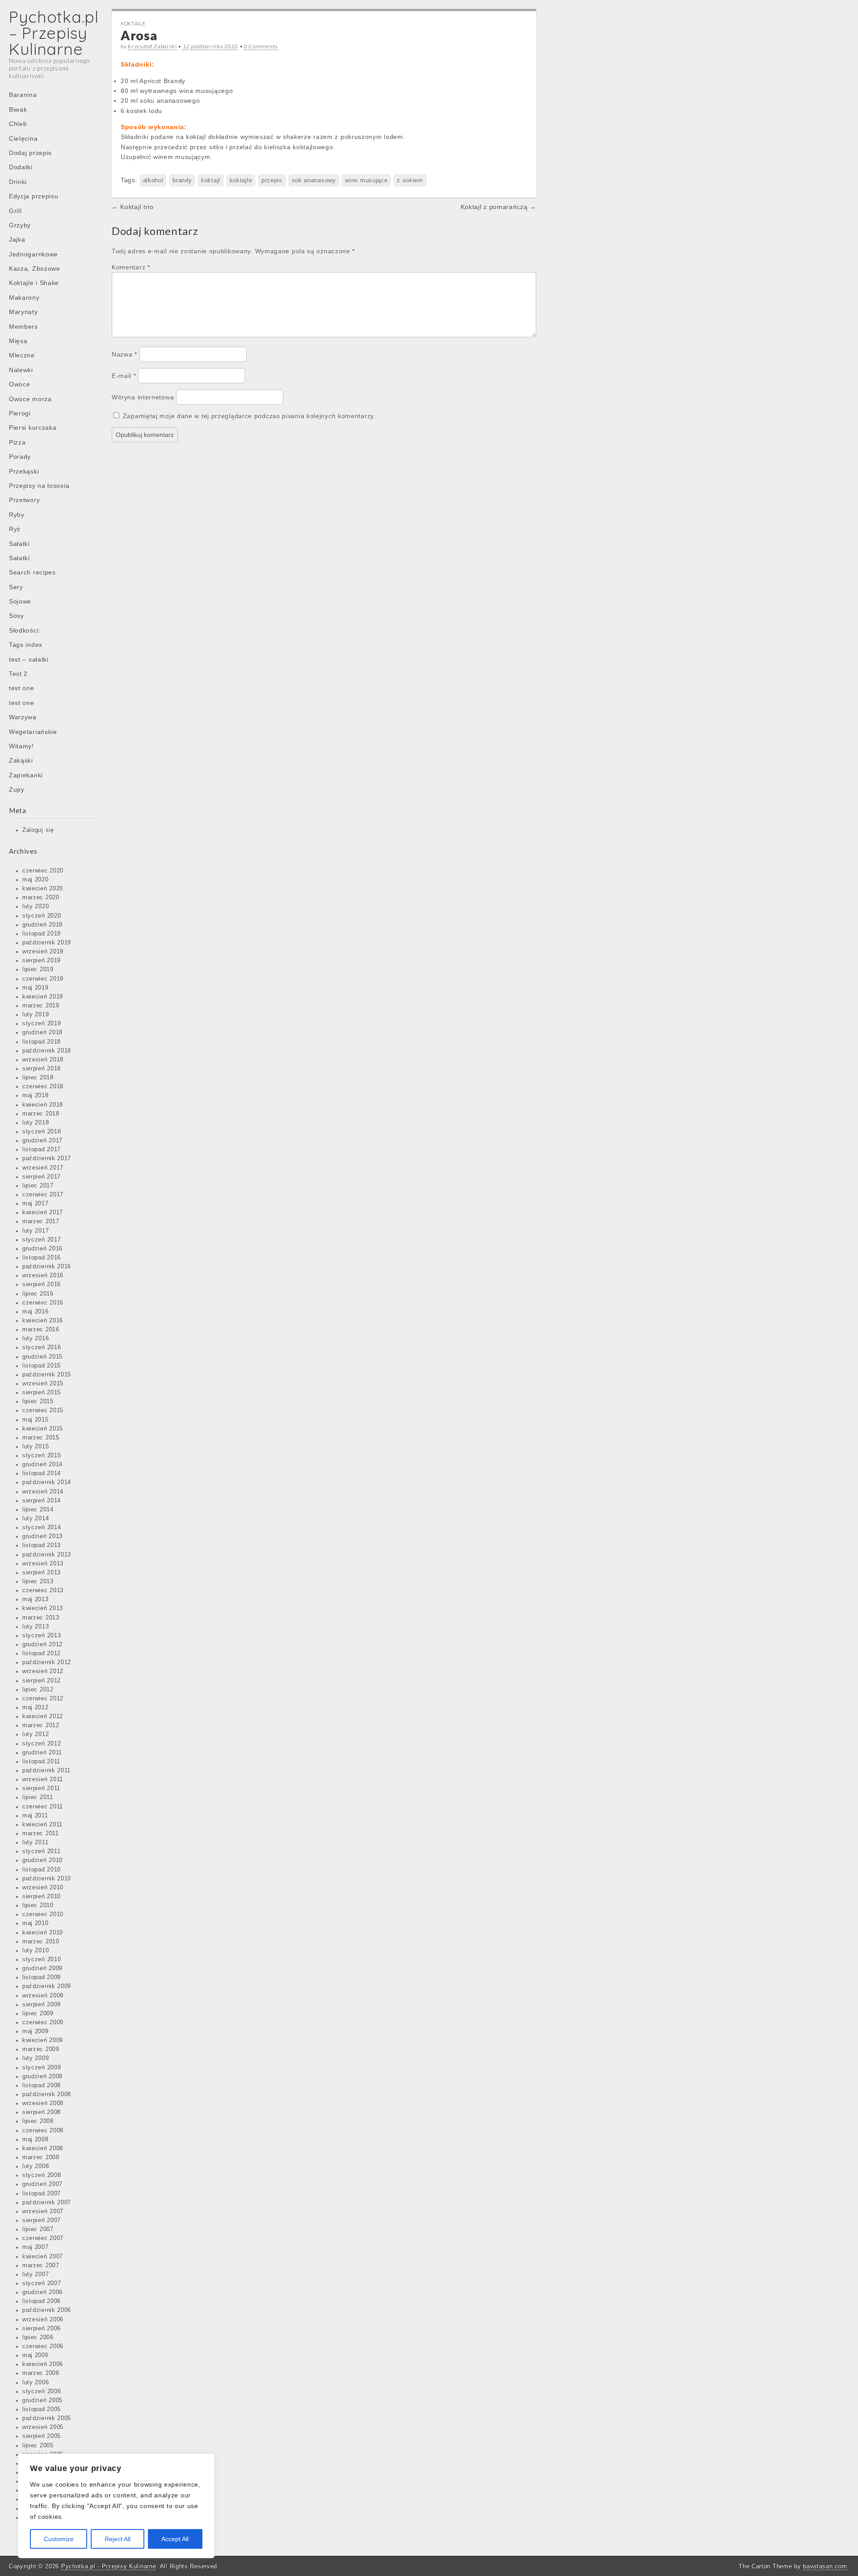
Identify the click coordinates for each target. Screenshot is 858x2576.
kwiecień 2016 (43, 1321)
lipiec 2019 (38, 969)
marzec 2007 (41, 2266)
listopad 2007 (42, 2194)
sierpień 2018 (42, 1069)
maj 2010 (36, 1923)
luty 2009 (36, 2058)
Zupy (17, 789)
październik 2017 (47, 1158)
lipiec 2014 (38, 1510)
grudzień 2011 (42, 1753)
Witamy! (21, 746)
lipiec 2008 (38, 2121)
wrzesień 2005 (43, 2427)
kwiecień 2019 (43, 997)
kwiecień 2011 (42, 1825)
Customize (59, 2539)
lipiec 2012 (38, 1690)
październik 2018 (47, 1051)
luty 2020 (36, 906)
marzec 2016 (41, 1330)
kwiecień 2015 (43, 1429)
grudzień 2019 (42, 925)
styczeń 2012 (42, 1744)
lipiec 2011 (38, 1797)
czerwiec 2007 (43, 2238)
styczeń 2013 (42, 1636)
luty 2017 (36, 1231)
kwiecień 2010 (43, 1933)
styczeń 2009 (42, 2068)
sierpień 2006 (42, 2328)
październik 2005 (47, 2418)
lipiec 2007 (38, 2229)
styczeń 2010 (42, 1959)
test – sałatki (29, 659)
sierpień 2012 (42, 1681)
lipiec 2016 (38, 1294)
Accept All (175, 2539)
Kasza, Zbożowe (35, 269)
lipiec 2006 (38, 2337)
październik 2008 (47, 2094)
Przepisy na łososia (39, 486)
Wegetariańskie (33, 732)
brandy (182, 180)
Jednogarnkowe (34, 254)
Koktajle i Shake (34, 283)
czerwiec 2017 (43, 1195)
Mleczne (22, 355)
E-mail (124, 376)
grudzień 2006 (42, 2292)
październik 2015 (47, 1375)
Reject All (118, 2539)
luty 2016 (36, 1338)
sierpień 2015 (42, 1393)
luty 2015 (36, 1447)
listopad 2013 (42, 1545)
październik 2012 (47, 1662)
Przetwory (24, 500)
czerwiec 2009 (43, 2022)
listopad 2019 (42, 934)
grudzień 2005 (42, 2400)
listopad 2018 (42, 1042)
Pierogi (20, 413)
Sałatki (19, 544)
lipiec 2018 (38, 1078)
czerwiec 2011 (43, 1807)
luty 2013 (36, 1627)
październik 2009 (47, 1986)
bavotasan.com (825, 2566)
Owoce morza (30, 399)
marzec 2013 (41, 1618)
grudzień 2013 (42, 1536)
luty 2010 (36, 1951)
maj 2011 (35, 1816)
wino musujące (366, 180)
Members (23, 327)
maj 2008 (36, 2140)
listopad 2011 (41, 1762)
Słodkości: (25, 630)
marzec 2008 (41, 2157)
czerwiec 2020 (43, 871)
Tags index (26, 645)
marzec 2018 (41, 1114)
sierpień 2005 (42, 2436)
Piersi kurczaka (33, 428)
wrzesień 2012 (43, 1671)
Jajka (17, 239)
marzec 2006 (41, 2373)
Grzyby (20, 225)
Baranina (23, 95)
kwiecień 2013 (43, 1608)
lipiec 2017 (38, 1186)
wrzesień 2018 (43, 1060)
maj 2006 (36, 2355)
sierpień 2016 (42, 1284)
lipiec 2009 (38, 2014)
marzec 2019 (41, 1006)
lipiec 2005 (38, 2446)
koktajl (211, 180)
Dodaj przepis (30, 153)
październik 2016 (47, 1267)
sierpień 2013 (42, 1573)
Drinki (18, 182)
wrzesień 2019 (43, 952)
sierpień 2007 (42, 2220)
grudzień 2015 (42, 1357)
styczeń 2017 (42, 1240)
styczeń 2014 (42, 1527)
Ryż (15, 529)
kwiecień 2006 (43, 2364)
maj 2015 (36, 1420)
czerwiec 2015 (43, 1410)
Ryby (17, 515)
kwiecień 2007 (43, 2257)
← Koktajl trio (133, 207)
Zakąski (21, 760)
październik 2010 (47, 1879)
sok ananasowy (314, 180)
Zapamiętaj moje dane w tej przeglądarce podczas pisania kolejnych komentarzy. (249, 416)
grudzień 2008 (42, 2077)
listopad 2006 (42, 2301)
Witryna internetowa (143, 397)
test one (22, 688)
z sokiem (410, 180)
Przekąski (24, 471)
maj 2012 (36, 1708)
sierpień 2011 (41, 1788)
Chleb (18, 124)
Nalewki (21, 370)
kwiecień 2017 (43, 1212)
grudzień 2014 (42, 1464)
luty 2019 (36, 1015)
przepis (272, 180)
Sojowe (20, 601)
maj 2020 (36, 880)
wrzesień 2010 (43, 1888)
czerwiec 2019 (43, 979)
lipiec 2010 (38, 1905)
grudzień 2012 (42, 1645)
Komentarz (131, 267)
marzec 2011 (41, 1833)
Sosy (17, 616)
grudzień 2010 (42, 1860)
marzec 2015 (41, 1438)
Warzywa (23, 717)
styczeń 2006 (42, 2391)
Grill (15, 211)
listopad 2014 (42, 1473)
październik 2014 (47, 1482)
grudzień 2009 (42, 1968)
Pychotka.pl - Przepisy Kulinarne (109, 2566)
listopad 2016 (42, 1258)
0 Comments (261, 46)
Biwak (18, 109)
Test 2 (18, 674)
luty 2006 (36, 2383)
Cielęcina (23, 138)
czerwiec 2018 (43, 1087)
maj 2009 (36, 2031)
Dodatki (21, 167)
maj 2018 (36, 1095)
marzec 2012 (41, 1725)
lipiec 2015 (38, 1401)
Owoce (20, 384)
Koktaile (133, 23)
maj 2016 (36, 1312)
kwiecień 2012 (43, 1716)
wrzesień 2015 (43, 1384)
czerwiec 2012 (43, 1699)
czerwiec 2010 (43, 1914)
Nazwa (124, 354)
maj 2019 (36, 988)
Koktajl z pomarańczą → (498, 207)
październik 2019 (47, 943)
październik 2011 (46, 1770)
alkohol (153, 180)
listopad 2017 (42, 1150)
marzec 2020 (41, 898)
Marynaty (23, 312)
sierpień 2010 (42, 1896)
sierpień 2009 (42, 2005)
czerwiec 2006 (43, 2346)
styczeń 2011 (41, 1851)
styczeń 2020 (42, 916)
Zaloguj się (38, 830)
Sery (16, 587)
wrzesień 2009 (43, 1996)
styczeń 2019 (42, 1024)
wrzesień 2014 (43, 1492)
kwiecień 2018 (43, 1105)
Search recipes (32, 572)
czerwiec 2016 (43, 1303)
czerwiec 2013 (43, 1590)
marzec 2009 (41, 2049)
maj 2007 (36, 2247)
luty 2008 (36, 2166)
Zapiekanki (26, 775)
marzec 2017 (41, 1221)
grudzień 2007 (42, 2184)
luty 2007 (36, 2274)
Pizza (17, 442)
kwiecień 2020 (43, 889)
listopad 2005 (42, 2409)
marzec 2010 (41, 1942)
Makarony (24, 298)
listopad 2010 (42, 1870)
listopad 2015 (42, 1366)
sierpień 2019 (42, 961)
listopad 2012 (42, 1653)
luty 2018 (36, 1123)
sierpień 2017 (42, 1177)
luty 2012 (36, 1734)
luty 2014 (36, 1519)
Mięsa (18, 341)
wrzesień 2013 (43, 1564)
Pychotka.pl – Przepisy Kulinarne (54, 33)
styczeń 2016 (42, 1347)
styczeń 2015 (42, 1456)
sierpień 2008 (42, 2112)
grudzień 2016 (42, 1249)
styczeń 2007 (42, 2283)
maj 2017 (36, 1204)
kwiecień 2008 (43, 2148)
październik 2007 (47, 2203)
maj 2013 (36, 1599)
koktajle (241, 180)
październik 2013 (47, 1555)
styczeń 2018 (42, 1132)
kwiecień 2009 (43, 2040)
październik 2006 (47, 2310)
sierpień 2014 (42, 1501)
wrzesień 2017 (43, 1168)
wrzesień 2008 (43, 2103)
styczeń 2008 (42, 2175)
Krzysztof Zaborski (152, 46)
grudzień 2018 (42, 1032)
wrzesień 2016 (43, 1275)
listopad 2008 (42, 2085)
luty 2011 (35, 1842)
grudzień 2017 (42, 1141)
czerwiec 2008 (43, 2131)
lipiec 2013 (38, 1582)
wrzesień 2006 (43, 2320)
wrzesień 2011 (43, 1779)
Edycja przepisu (34, 196)
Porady (20, 457)
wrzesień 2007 (43, 2211)
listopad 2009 (42, 1977)
